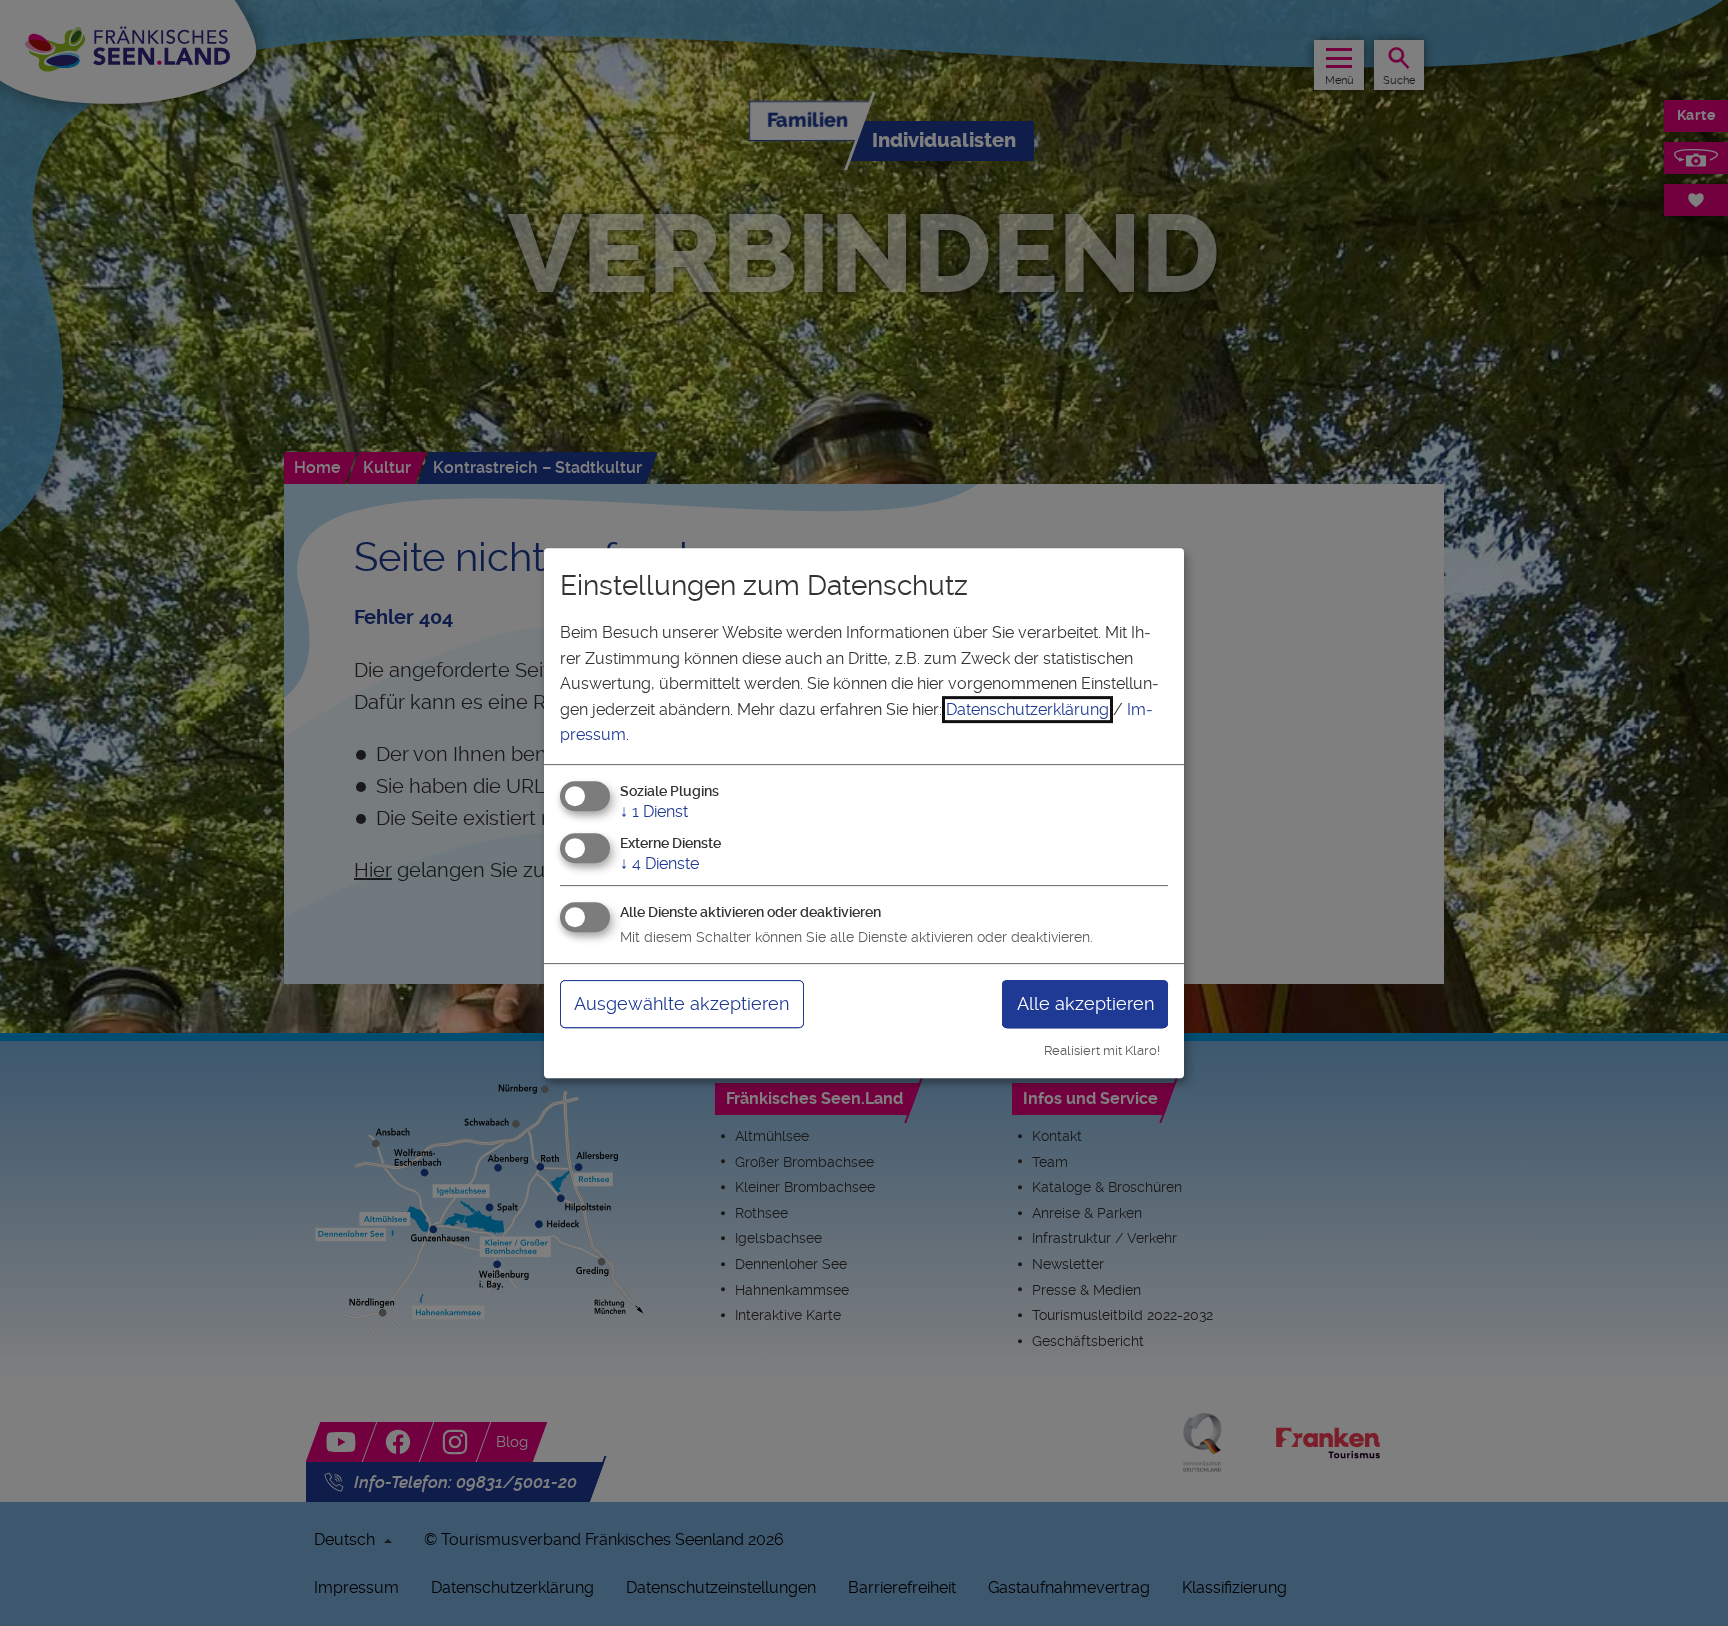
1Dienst (654, 811)
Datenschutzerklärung (1027, 709)
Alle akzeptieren (1085, 1003)
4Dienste (659, 863)
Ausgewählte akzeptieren (681, 1003)
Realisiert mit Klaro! (1102, 1050)
